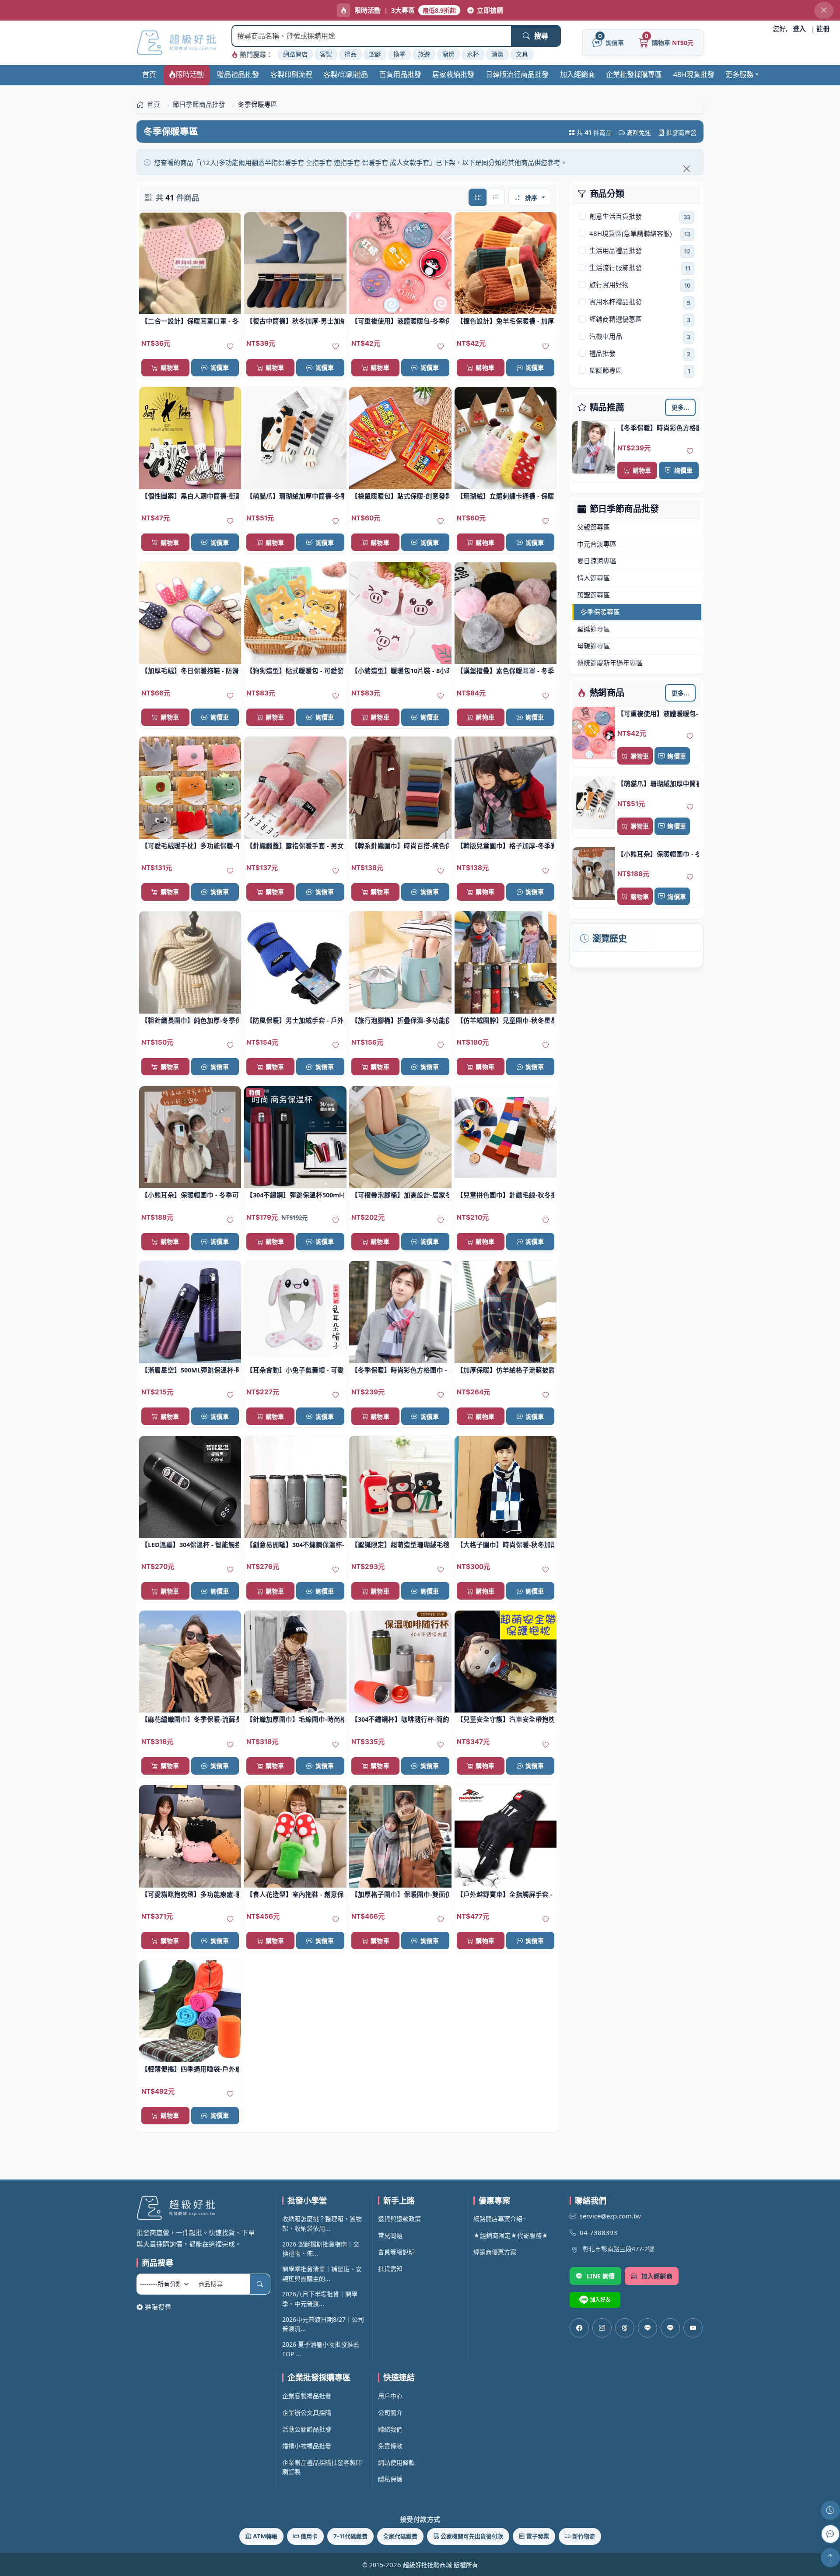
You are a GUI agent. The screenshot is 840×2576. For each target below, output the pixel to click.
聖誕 (375, 54)
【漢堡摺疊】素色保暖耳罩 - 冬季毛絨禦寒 (506, 670)
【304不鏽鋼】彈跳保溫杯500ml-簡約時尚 (295, 1195)
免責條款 (390, 2446)
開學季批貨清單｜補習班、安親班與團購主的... (322, 2274)
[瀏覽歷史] (830, 2510)
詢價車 (683, 470)
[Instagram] (602, 2328)
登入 (799, 28)
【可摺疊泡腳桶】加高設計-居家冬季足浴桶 (400, 1195)
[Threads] (625, 2328)
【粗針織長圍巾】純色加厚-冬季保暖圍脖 (190, 1020)
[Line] (670, 2328)
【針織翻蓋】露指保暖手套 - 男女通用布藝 (295, 846)
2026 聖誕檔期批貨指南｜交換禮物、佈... (321, 2249)
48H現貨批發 (694, 74)
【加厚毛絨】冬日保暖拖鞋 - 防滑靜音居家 (190, 670)
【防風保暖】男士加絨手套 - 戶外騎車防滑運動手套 (295, 1020)
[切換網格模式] (478, 197)
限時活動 (190, 74)
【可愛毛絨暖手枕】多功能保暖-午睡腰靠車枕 (190, 846)
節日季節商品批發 (624, 509)
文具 (522, 54)
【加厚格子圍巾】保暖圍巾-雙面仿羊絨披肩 (400, 1894)
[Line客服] (647, 2328)
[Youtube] (693, 2328)
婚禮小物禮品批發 (307, 2446)
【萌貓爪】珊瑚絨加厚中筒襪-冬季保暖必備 (658, 783)
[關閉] (824, 11)
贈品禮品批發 (238, 74)
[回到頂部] (830, 2558)
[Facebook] (579, 2328)
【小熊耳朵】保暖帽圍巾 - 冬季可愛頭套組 (658, 854)
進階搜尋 (158, 2307)
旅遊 (424, 54)
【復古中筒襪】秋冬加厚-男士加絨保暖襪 (295, 321)
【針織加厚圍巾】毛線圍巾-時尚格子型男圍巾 (295, 1719)
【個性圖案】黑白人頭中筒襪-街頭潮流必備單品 (190, 496)
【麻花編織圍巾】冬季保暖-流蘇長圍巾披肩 (190, 1719)
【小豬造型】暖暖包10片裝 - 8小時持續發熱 (400, 670)
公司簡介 (390, 2413)
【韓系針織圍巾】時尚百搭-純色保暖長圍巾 (400, 846)
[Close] (686, 168)
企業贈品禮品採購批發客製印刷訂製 (322, 2467)
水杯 (473, 54)
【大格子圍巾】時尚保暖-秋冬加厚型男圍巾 (506, 1544)
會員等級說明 (396, 2252)
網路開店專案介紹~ (500, 2219)
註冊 (823, 28)
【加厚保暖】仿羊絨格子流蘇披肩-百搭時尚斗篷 (506, 1370)
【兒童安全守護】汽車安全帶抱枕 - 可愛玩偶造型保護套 (506, 1719)
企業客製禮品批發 (307, 2396)
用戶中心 (390, 2396)
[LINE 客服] (830, 2534)
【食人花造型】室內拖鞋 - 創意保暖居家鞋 (295, 1894)
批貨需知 (390, 2269)
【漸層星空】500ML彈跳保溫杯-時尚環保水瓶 (190, 1370)
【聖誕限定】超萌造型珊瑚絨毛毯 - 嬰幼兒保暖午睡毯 (400, 1544)
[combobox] (372, 36)
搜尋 (541, 36)
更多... (681, 407)
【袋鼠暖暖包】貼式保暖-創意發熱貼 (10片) (400, 496)
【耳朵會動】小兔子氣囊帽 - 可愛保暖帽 (295, 1370)
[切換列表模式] (496, 197)
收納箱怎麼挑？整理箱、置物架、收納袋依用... (322, 2223)
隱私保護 (390, 2479)
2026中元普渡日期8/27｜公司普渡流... (323, 2324)
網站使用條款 (396, 2462)
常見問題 (390, 2235)
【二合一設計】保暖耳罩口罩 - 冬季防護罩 (190, 321)
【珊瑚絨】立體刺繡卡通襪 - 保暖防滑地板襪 (506, 496)
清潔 (497, 54)
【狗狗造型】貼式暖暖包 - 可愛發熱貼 (295, 670)
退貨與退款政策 (399, 2219)
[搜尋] (260, 2284)
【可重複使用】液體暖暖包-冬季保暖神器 (658, 713)
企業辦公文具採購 (307, 2413)
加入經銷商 (577, 74)
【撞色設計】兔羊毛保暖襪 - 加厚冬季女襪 (506, 321)
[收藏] (690, 451)
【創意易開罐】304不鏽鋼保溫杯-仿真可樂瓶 (295, 1544)
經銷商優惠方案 (495, 2252)
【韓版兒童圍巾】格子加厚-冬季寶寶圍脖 (506, 846)
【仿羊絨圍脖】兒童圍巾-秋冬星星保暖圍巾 (506, 1020)
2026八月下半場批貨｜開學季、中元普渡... (320, 2299)
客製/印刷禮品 (346, 74)
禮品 (350, 54)
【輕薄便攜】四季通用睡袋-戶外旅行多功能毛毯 (190, 2069)
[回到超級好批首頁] (203, 2208)
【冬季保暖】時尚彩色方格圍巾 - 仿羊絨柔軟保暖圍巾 (658, 428)
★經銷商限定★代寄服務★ (511, 2235)
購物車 (642, 470)
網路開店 (295, 54)
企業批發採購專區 (634, 74)
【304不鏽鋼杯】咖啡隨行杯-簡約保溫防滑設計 (400, 1719)
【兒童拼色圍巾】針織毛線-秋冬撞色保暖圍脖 (506, 1195)
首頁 (149, 74)
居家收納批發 (453, 74)
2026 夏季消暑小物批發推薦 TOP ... (321, 2349)
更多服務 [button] (739, 74)
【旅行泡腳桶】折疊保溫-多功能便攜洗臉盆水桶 (400, 1020)
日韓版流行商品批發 (517, 74)
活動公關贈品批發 (307, 2429)
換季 (399, 54)
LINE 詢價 (601, 2276)
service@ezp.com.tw (610, 2216)
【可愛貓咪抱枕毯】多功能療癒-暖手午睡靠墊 (190, 1894)
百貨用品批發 (400, 74)
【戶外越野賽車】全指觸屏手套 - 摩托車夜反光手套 (506, 1894)
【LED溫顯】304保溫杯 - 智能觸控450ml (190, 1544)
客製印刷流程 (291, 74)
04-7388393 (598, 2232)
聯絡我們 (390, 2429)
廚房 (448, 54)
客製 (326, 54)
